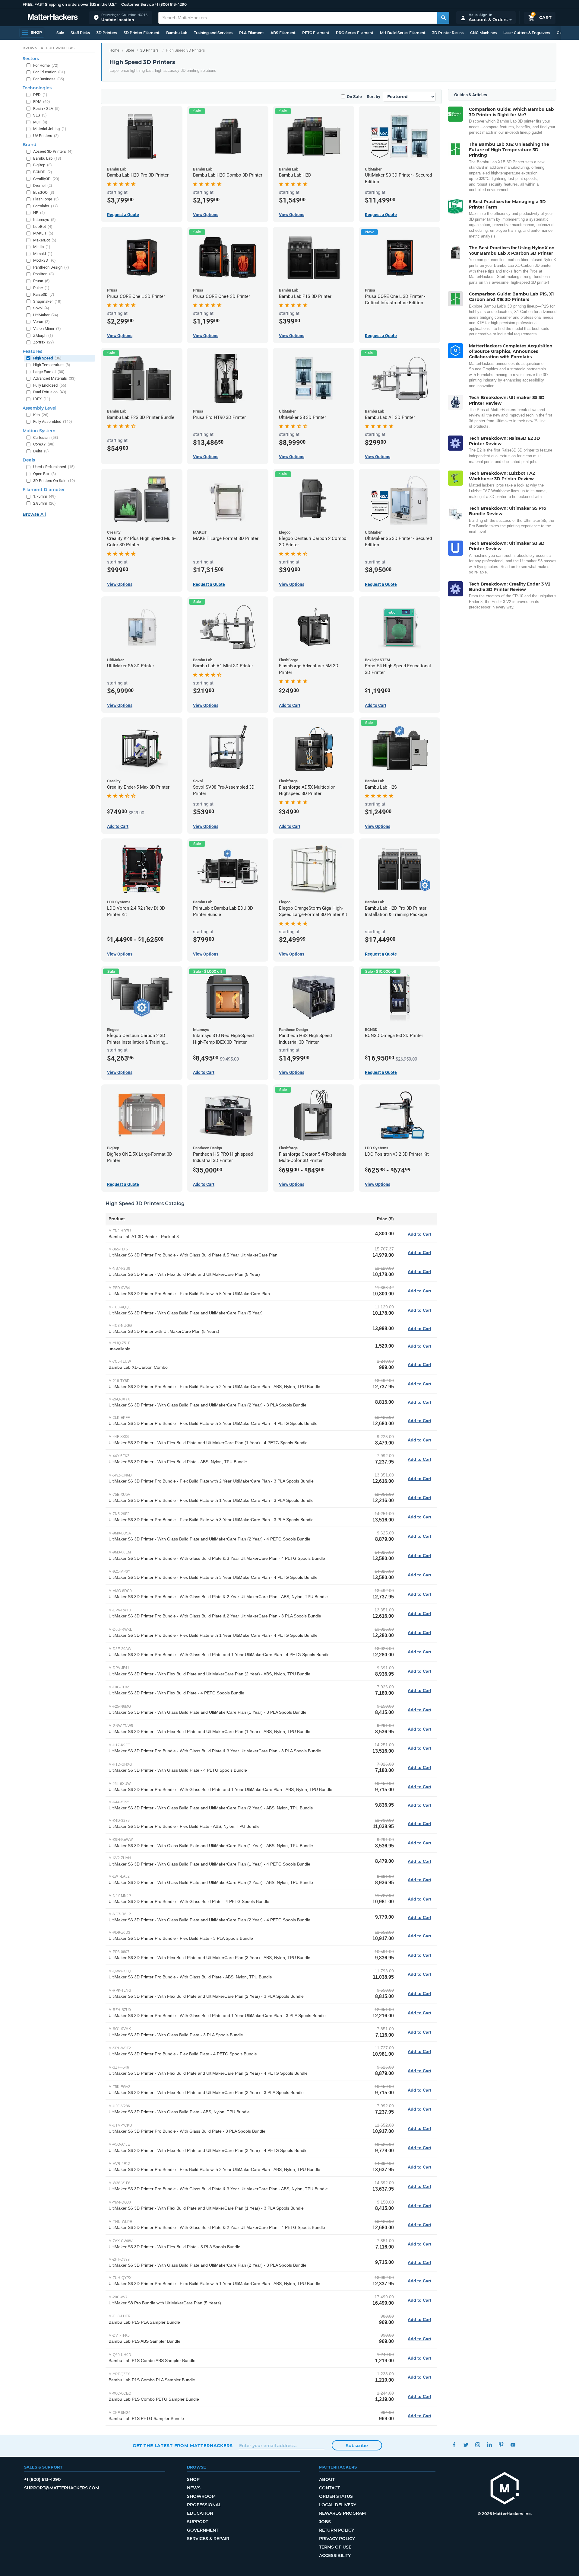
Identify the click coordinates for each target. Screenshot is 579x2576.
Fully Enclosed (50, 385)
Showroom (201, 2496)
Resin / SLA (46, 109)
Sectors (31, 59)
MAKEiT (43, 233)
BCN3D (43, 172)
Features (32, 351)
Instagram (478, 2445)
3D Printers (107, 33)
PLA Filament (252, 33)
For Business (49, 79)
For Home (46, 65)
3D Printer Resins (448, 33)
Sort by (373, 97)
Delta (41, 451)
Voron (41, 322)
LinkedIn (489, 2445)
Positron (44, 274)
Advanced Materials (54, 378)
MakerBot (45, 240)
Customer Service (138, 4)
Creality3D (46, 179)
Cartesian (46, 437)
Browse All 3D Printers (49, 48)
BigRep (43, 165)
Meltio (42, 247)
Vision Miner (47, 329)
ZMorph (43, 335)
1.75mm (44, 496)
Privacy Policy (337, 2539)
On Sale (354, 97)
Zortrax (44, 342)
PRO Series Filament (355, 33)
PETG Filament (316, 33)
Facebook (454, 2445)
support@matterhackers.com (62, 2488)
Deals (29, 460)
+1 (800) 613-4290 (171, 4)
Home (114, 50)
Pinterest (501, 2445)
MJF (40, 122)
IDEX (42, 399)
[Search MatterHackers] (443, 18)
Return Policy (337, 2530)
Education (200, 2513)
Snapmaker (47, 301)
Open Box (45, 474)
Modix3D (44, 260)
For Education (49, 72)
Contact (329, 2488)
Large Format (49, 372)
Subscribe (357, 2446)
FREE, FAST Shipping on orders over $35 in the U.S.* (70, 4)
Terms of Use (335, 2547)
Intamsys (44, 220)
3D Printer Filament (142, 33)
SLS (40, 115)
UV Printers (46, 136)
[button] (121, 18)
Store (130, 50)
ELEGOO (44, 192)
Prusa (41, 281)
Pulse (41, 288)
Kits (41, 415)
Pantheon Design (51, 267)
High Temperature (52, 365)
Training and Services (213, 33)
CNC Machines (483, 33)
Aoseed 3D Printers (53, 151)
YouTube (513, 2445)
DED (40, 95)
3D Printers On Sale (54, 481)
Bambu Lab (177, 33)
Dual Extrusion (50, 392)
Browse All (34, 514)
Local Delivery (338, 2505)
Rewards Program (342, 2513)
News (194, 2488)
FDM (42, 102)
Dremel (43, 185)
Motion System (39, 431)
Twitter (466, 2445)
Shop (193, 2479)
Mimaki (43, 254)
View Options (206, 215)
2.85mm (44, 503)
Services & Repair (208, 2539)
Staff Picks (80, 33)
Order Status (336, 2496)
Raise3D (44, 294)
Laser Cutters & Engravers (527, 33)
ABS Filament (283, 33)
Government (203, 2530)
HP (39, 213)
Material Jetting (50, 129)
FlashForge (46, 199)
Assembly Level (40, 408)
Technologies (37, 88)
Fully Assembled (53, 421)
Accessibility (335, 2555)
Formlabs (46, 206)
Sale (60, 33)
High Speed (47, 358)
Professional (204, 2505)
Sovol (41, 308)
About (327, 2479)
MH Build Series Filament (403, 33)
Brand (30, 145)
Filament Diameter (44, 490)
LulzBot (43, 227)
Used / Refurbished (54, 467)
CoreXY (44, 444)
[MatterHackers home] (53, 18)
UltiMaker (46, 315)
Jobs (325, 2522)
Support (198, 2522)
